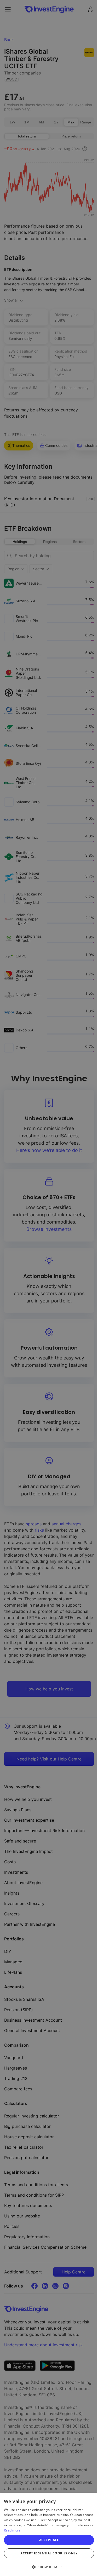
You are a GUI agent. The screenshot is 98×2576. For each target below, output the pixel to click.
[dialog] (49, 2535)
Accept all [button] (49, 2540)
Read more (12, 2530)
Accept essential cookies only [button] (49, 2553)
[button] (49, 2567)
